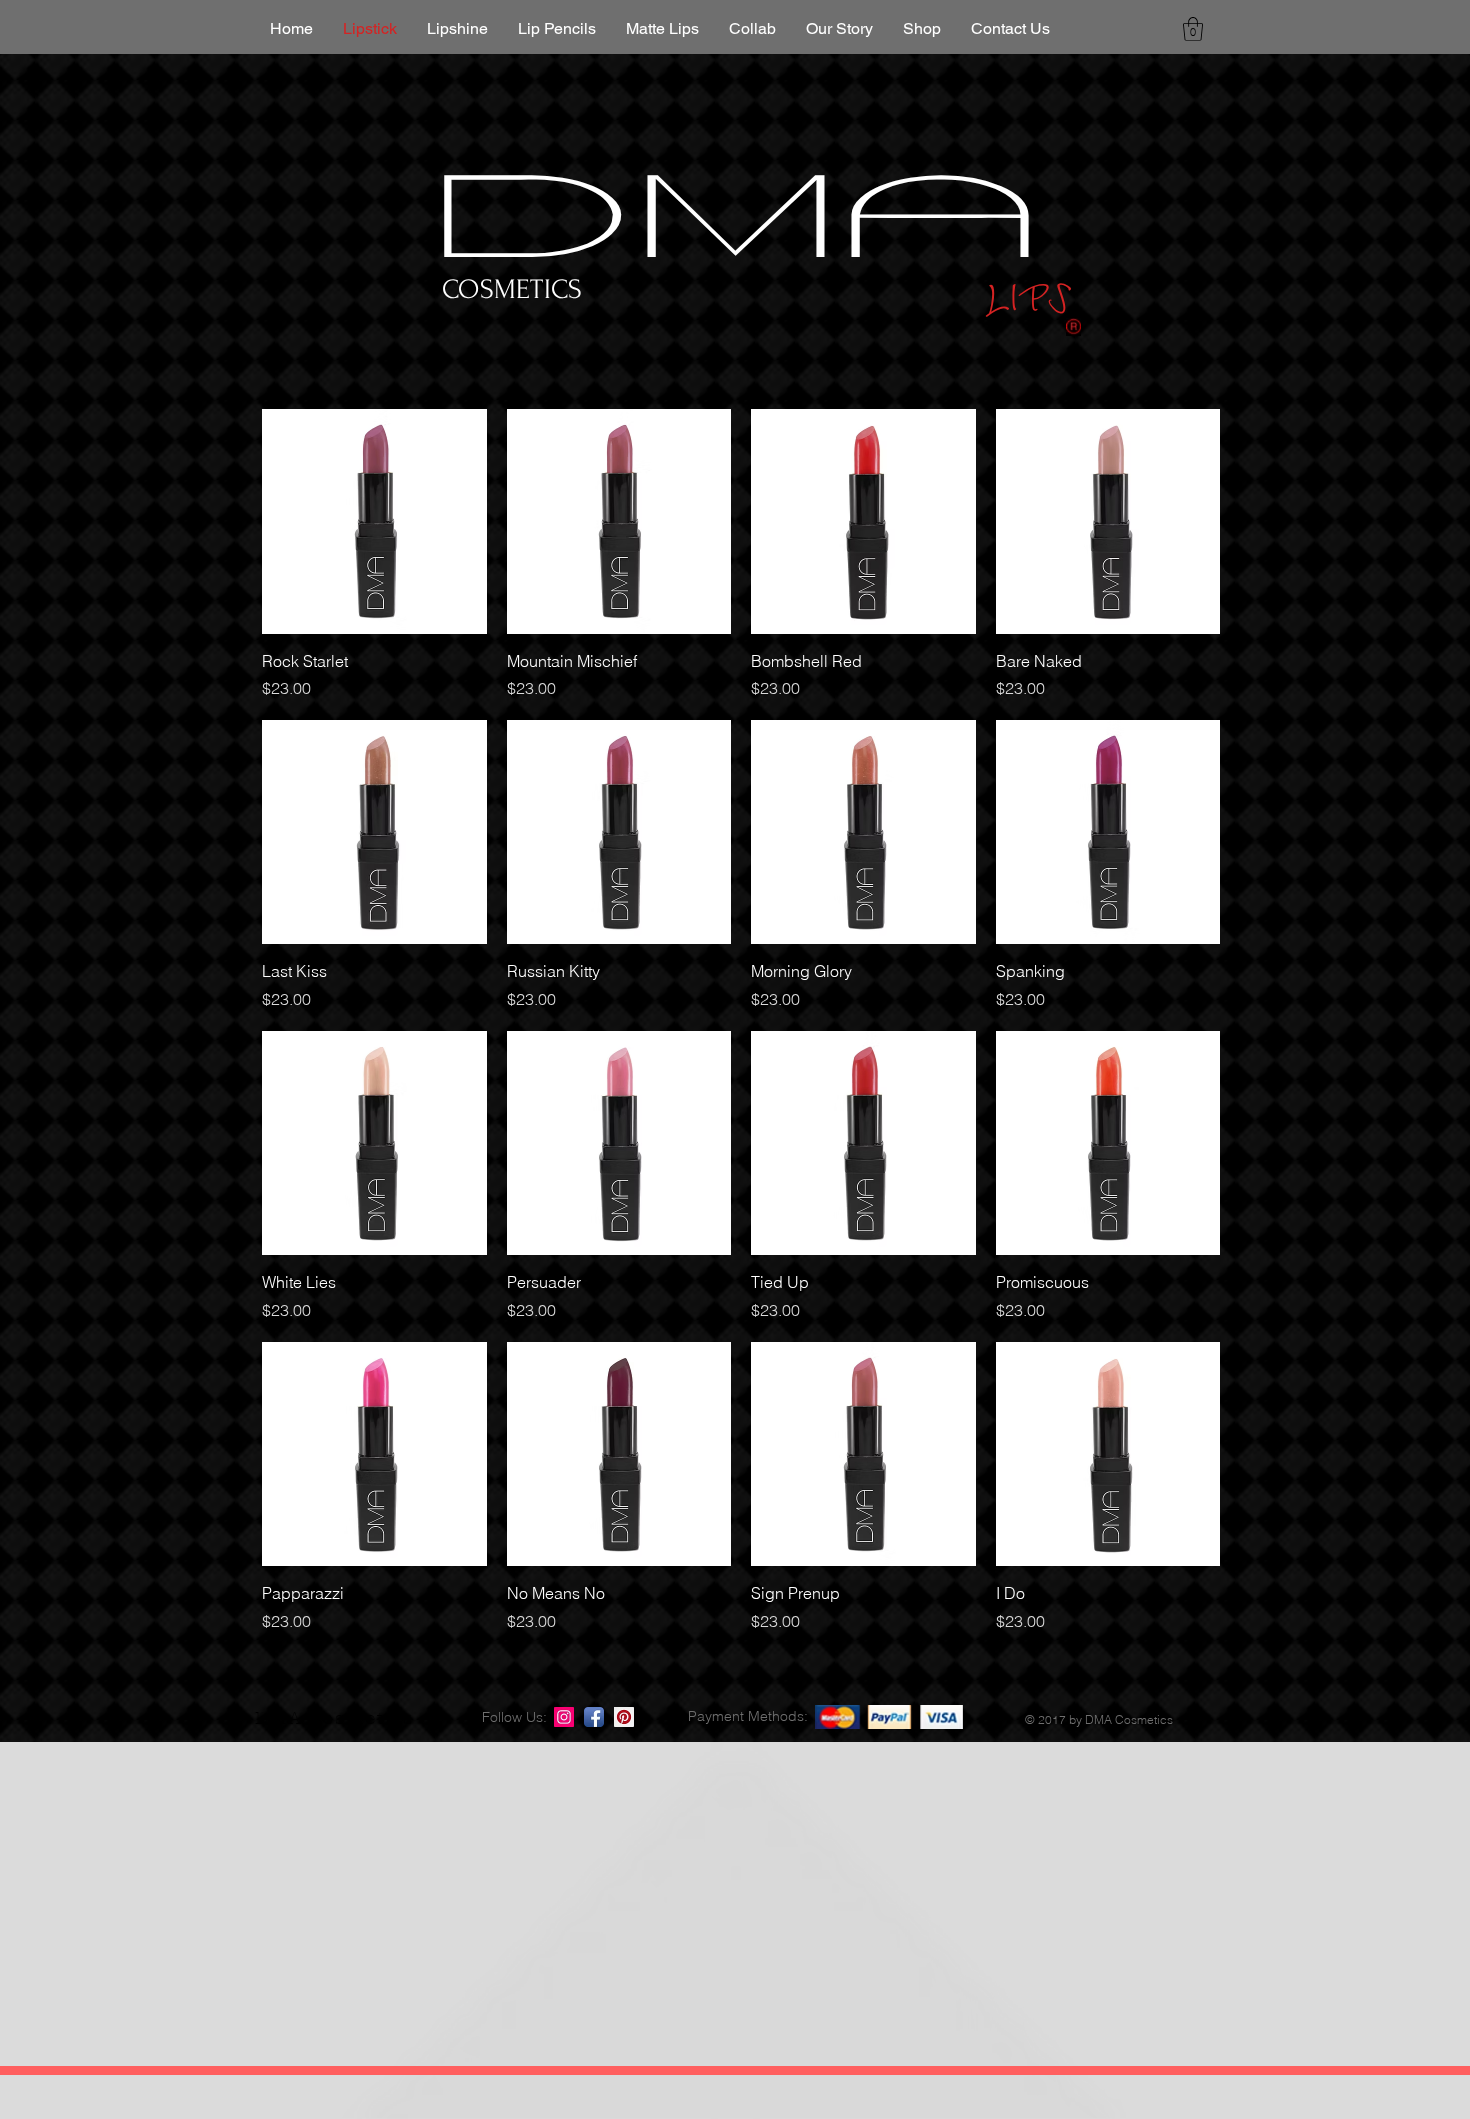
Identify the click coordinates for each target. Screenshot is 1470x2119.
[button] (1193, 29)
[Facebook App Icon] (594, 1717)
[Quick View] (374, 521)
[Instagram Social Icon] (564, 1717)
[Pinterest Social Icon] (624, 1717)
